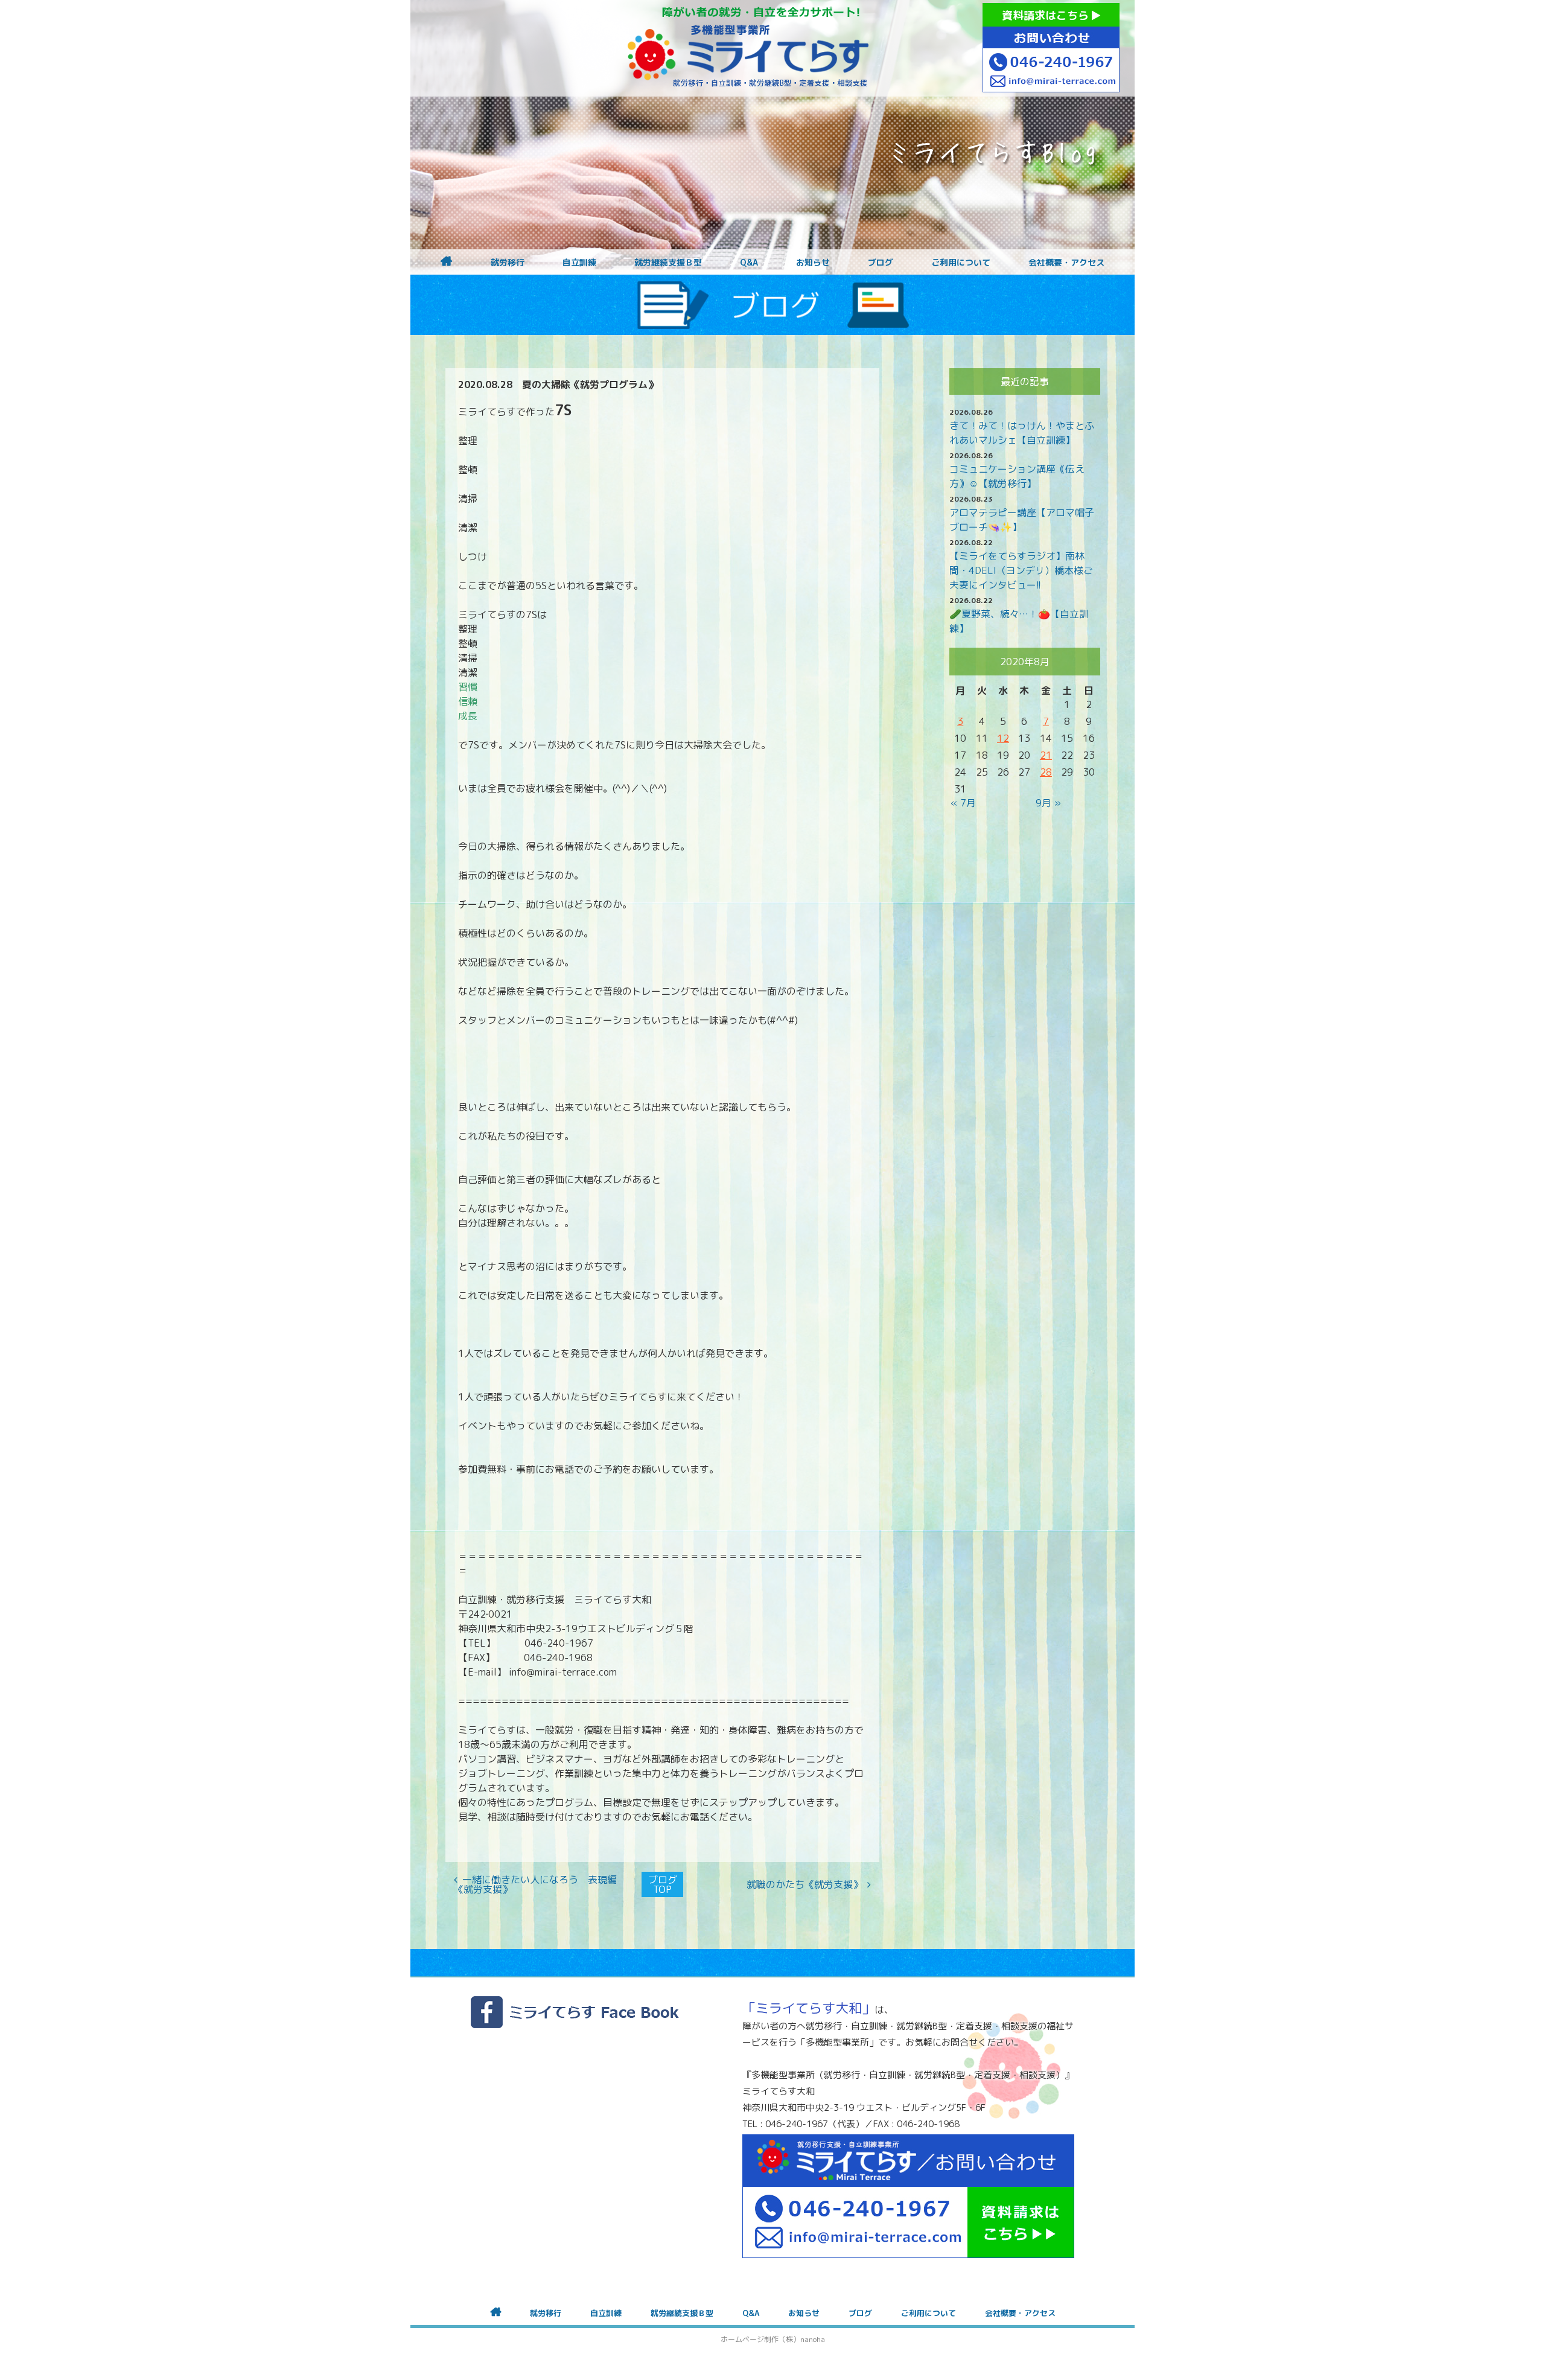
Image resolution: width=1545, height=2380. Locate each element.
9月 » (1048, 803)
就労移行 (508, 263)
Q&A (749, 263)
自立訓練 (579, 263)
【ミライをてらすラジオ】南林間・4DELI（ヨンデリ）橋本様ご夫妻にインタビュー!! (1021, 570)
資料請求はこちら (1047, 15)
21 (1046, 755)
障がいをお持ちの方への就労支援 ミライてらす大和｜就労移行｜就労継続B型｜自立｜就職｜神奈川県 (748, 48)
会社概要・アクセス (1066, 263)
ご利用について (961, 263)
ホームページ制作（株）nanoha (773, 2339)
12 (1003, 738)
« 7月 (963, 803)
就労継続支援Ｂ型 (668, 263)
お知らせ (813, 263)
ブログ (881, 263)
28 (1046, 772)
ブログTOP (663, 1884)
